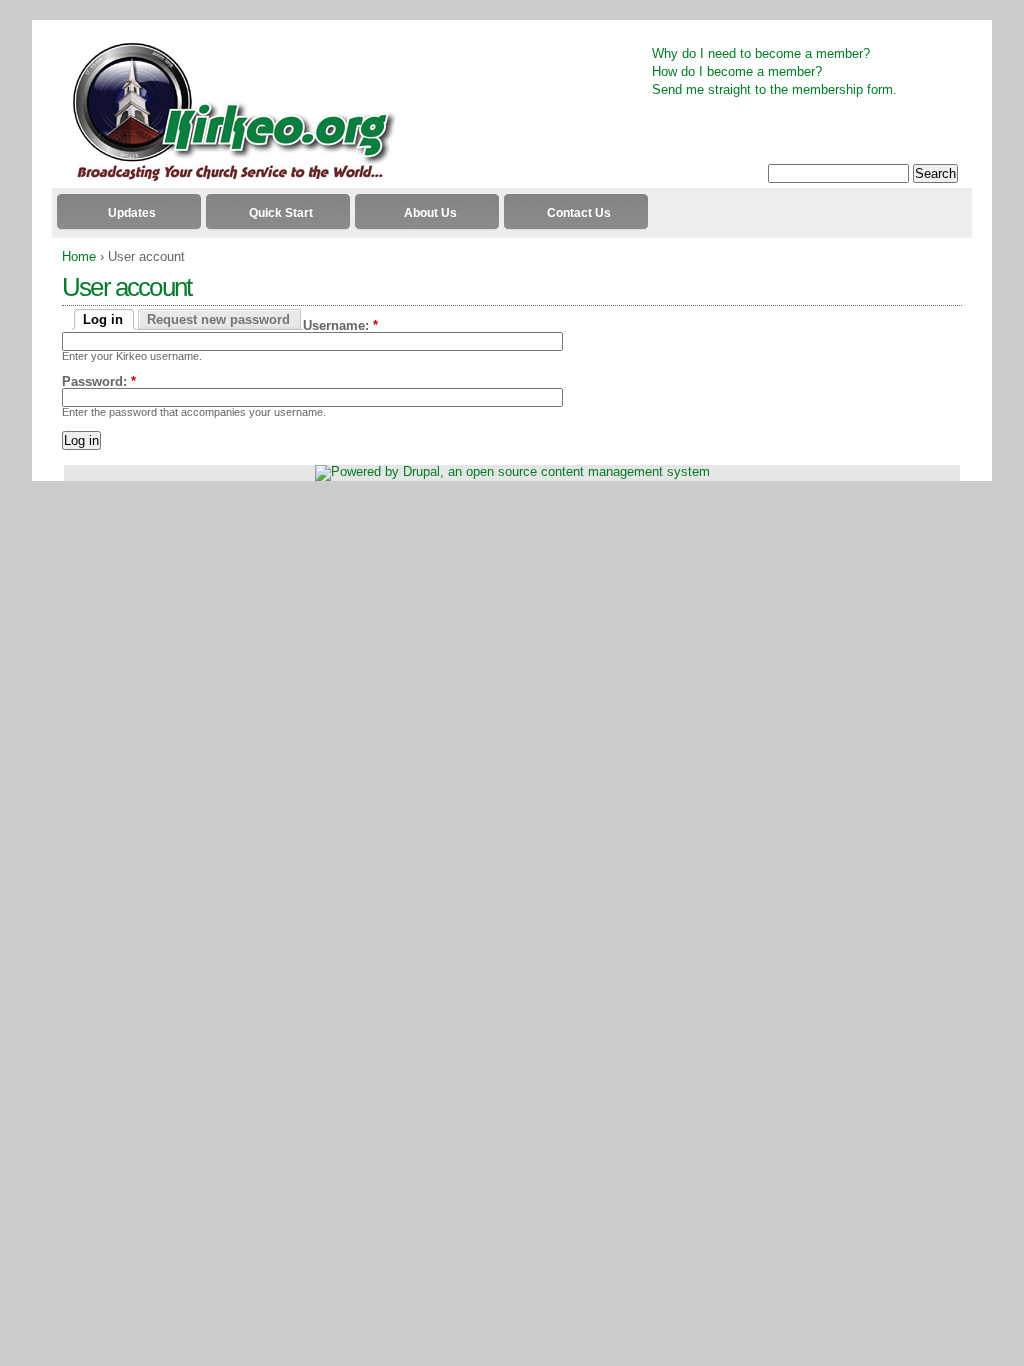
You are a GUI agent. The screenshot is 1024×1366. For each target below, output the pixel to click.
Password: (99, 381)
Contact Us (579, 213)
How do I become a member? (737, 71)
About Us (430, 213)
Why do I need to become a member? (761, 53)
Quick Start (281, 213)
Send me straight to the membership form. (774, 89)
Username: (340, 325)
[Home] (225, 180)
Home (79, 256)
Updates (132, 213)
